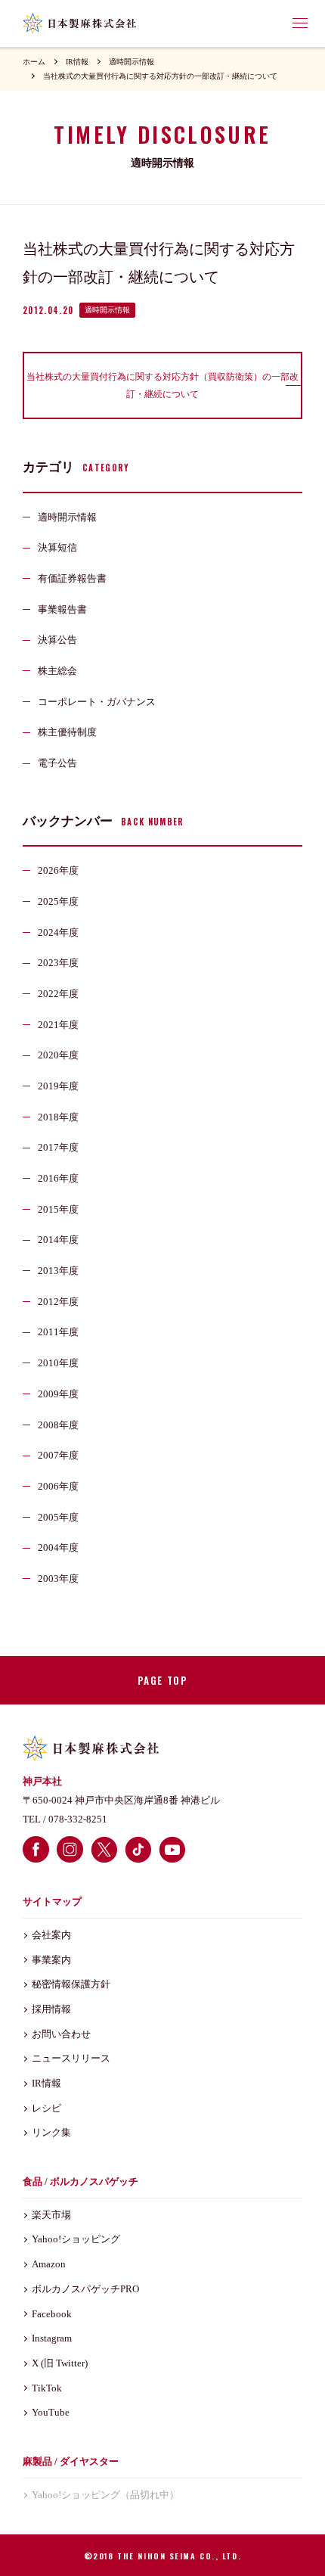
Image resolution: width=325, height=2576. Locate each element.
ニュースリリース (71, 2058)
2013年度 (58, 1271)
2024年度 (58, 932)
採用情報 (51, 2009)
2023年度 (58, 963)
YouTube (51, 2412)
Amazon (49, 2264)
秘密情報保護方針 (71, 1984)
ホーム (34, 62)
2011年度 (58, 1332)
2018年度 (58, 1117)
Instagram (52, 2338)
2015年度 (58, 1209)
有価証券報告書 (72, 578)
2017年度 (58, 1147)
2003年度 (58, 1579)
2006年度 (58, 1486)
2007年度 (58, 1455)
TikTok (47, 2388)
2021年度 (58, 1025)
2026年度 (58, 870)
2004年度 (58, 1547)
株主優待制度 (67, 732)
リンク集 (51, 2132)
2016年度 (58, 1178)
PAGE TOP (162, 1680)
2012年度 (58, 1302)
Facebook (52, 2314)
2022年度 (58, 994)
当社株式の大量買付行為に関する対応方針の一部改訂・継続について (160, 76)
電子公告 (57, 763)
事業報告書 (62, 609)
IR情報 (77, 62)
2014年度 (58, 1240)
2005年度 (58, 1517)
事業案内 (51, 1960)
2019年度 (58, 1086)
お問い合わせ (61, 2034)
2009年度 (58, 1394)
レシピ (46, 2108)
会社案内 (51, 1935)
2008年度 (58, 1425)
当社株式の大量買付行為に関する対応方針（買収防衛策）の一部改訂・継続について (162, 385)
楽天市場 (51, 2215)
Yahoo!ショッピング (76, 2239)
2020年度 (58, 1055)
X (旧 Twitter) (60, 2363)
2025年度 (58, 901)
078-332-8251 (78, 1819)
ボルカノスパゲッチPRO (85, 2289)
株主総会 (57, 671)
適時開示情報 (132, 62)
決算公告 (57, 640)
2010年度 (58, 1363)
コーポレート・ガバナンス (97, 702)
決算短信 (57, 547)
